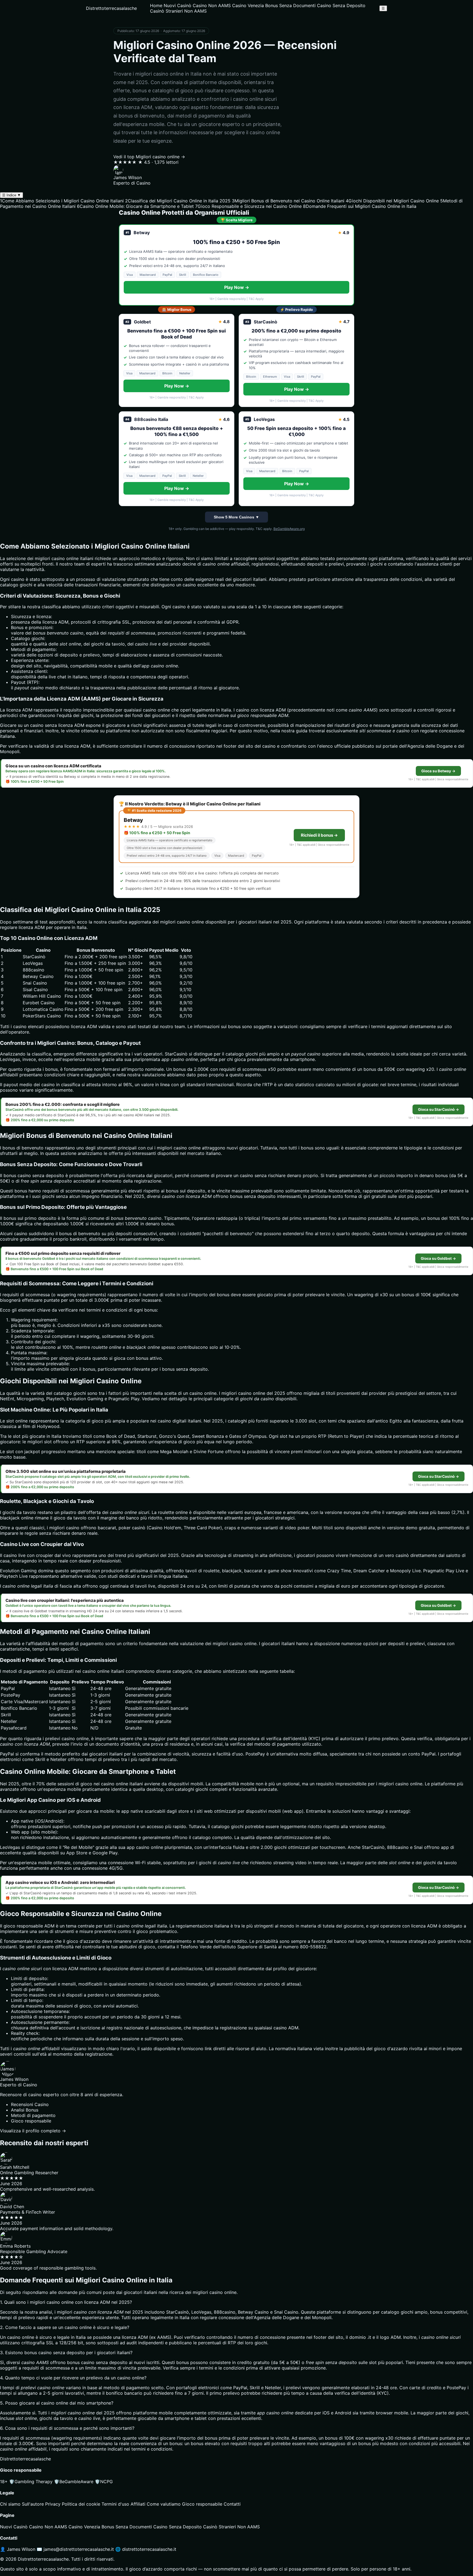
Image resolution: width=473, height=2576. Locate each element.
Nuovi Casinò (178, 5)
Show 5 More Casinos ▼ (236, 517)
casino (196, 1393)
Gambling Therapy (31, 2482)
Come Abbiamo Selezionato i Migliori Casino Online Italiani (62, 201)
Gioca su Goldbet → (438, 1258)
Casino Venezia (248, 5)
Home (156, 5)
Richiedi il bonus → (319, 835)
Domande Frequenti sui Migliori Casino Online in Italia (360, 206)
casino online (156, 710)
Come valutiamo (164, 2504)
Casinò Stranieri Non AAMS (178, 11)
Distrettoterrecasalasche (111, 8)
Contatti (232, 2504)
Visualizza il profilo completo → (33, 2131)
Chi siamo (10, 2504)
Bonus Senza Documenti (290, 5)
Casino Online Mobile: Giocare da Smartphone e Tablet (135, 206)
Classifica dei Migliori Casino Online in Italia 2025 (178, 201)
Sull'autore (33, 2504)
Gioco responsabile (202, 2504)
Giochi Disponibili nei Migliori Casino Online (392, 201)
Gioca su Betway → (438, 771)
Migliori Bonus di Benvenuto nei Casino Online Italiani (288, 201)
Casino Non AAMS (212, 5)
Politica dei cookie (81, 2504)
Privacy (53, 2504)
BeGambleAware (74, 2482)
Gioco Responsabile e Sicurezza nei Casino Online (248, 206)
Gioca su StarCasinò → (439, 1109)
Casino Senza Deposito (341, 5)
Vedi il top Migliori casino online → (149, 157)
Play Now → (237, 287)
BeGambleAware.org (289, 529)
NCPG (104, 2482)
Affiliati (138, 2504)
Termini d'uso (115, 2504)
